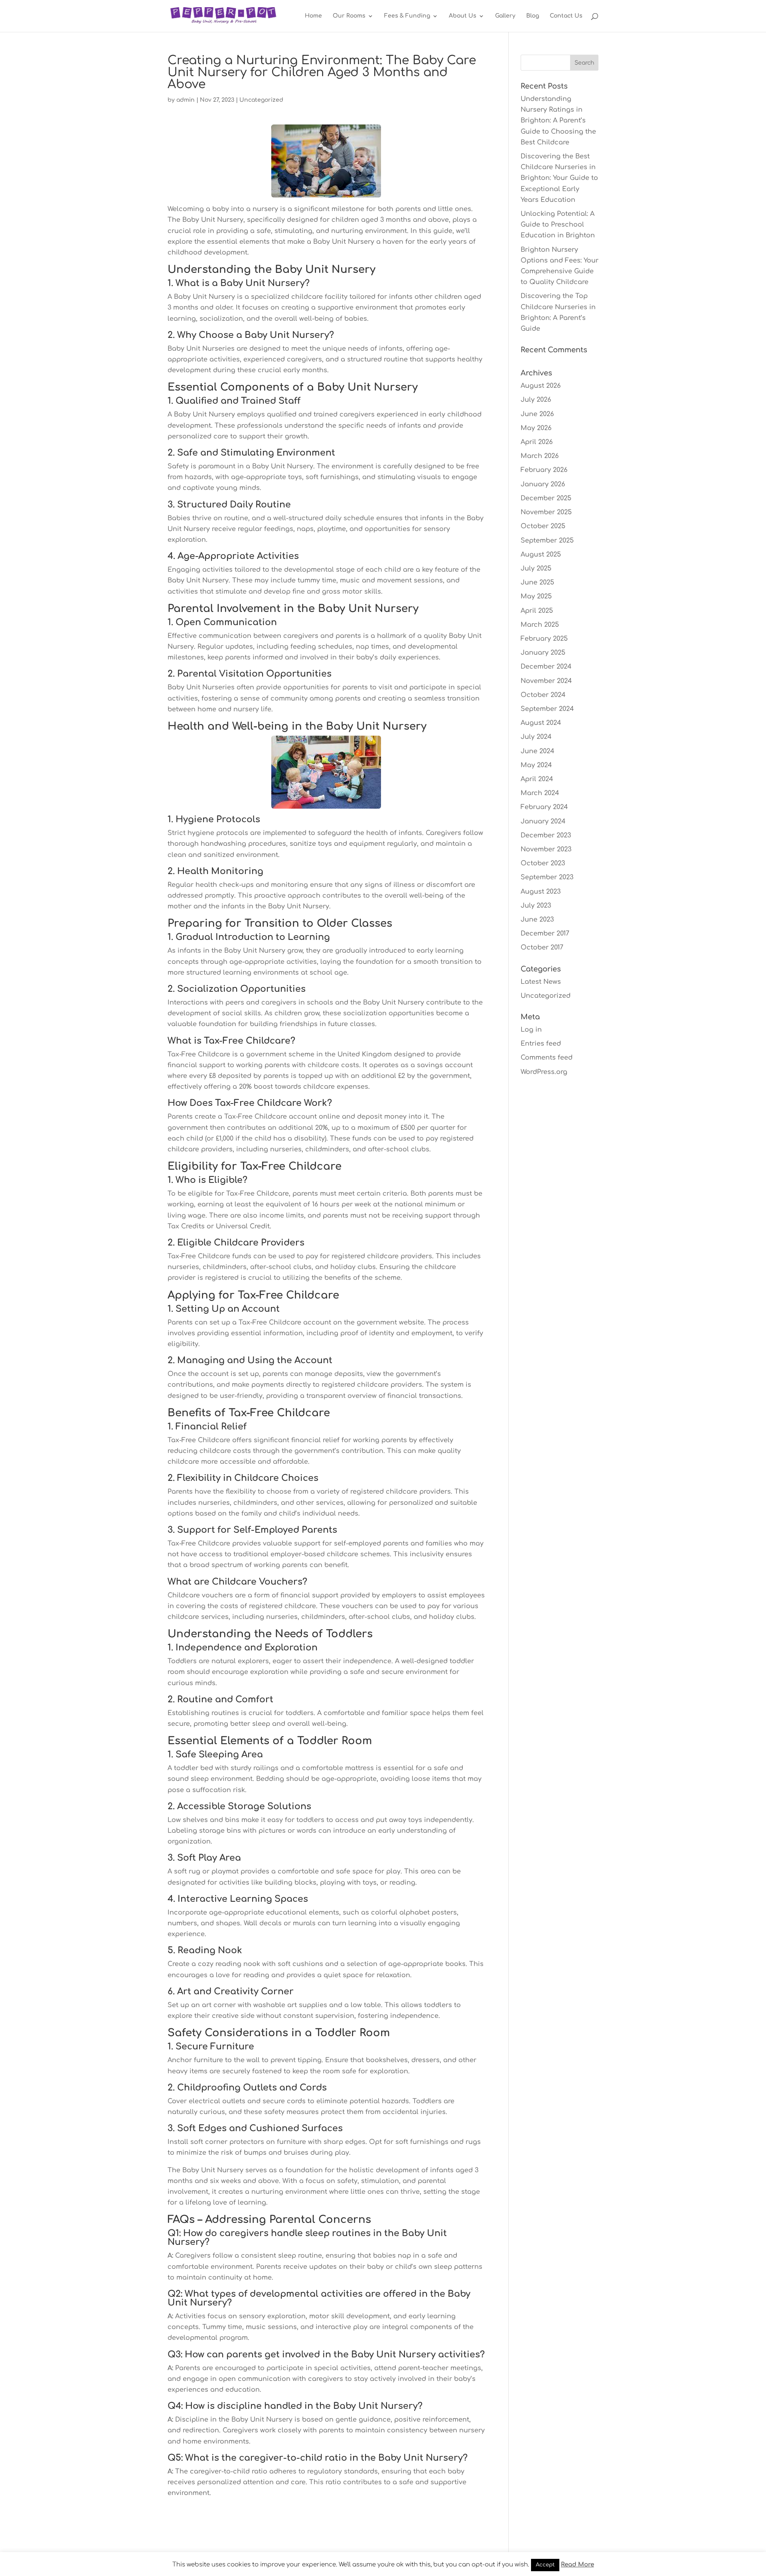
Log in (531, 1030)
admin (186, 100)
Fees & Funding (407, 16)
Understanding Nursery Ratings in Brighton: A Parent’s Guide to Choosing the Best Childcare (558, 121)
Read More (577, 2565)
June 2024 (537, 751)
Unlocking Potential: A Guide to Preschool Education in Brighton (558, 225)
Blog (533, 16)
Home (313, 16)
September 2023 (547, 877)
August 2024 (541, 723)
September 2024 (547, 709)
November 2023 (546, 849)
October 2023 (543, 863)
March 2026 (540, 456)
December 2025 (546, 498)
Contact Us (566, 16)
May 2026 (536, 428)
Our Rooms (349, 16)
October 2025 (543, 526)
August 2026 (541, 386)
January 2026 (543, 484)
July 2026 (536, 400)
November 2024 (546, 681)
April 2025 (537, 611)
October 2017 (542, 947)
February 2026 (544, 470)
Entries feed (541, 1044)
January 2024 (543, 821)
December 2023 (546, 835)
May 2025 (536, 596)
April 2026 (537, 442)
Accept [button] (545, 2565)
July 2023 (536, 906)
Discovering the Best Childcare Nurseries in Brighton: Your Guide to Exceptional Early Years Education (559, 178)
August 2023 (541, 892)
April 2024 (537, 779)
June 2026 (537, 414)
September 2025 (547, 541)
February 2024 (544, 807)
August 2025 (541, 555)
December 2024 (546, 667)
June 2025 (537, 582)
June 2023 (537, 920)
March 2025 (540, 625)
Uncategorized (261, 100)
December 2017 (545, 934)
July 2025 (536, 568)
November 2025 (546, 512)
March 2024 (540, 793)
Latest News (541, 982)
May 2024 (536, 765)
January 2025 (543, 653)
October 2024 (543, 695)
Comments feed (547, 1058)
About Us (463, 16)
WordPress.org (544, 1072)
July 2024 (536, 737)
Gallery (505, 16)
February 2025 (544, 639)
